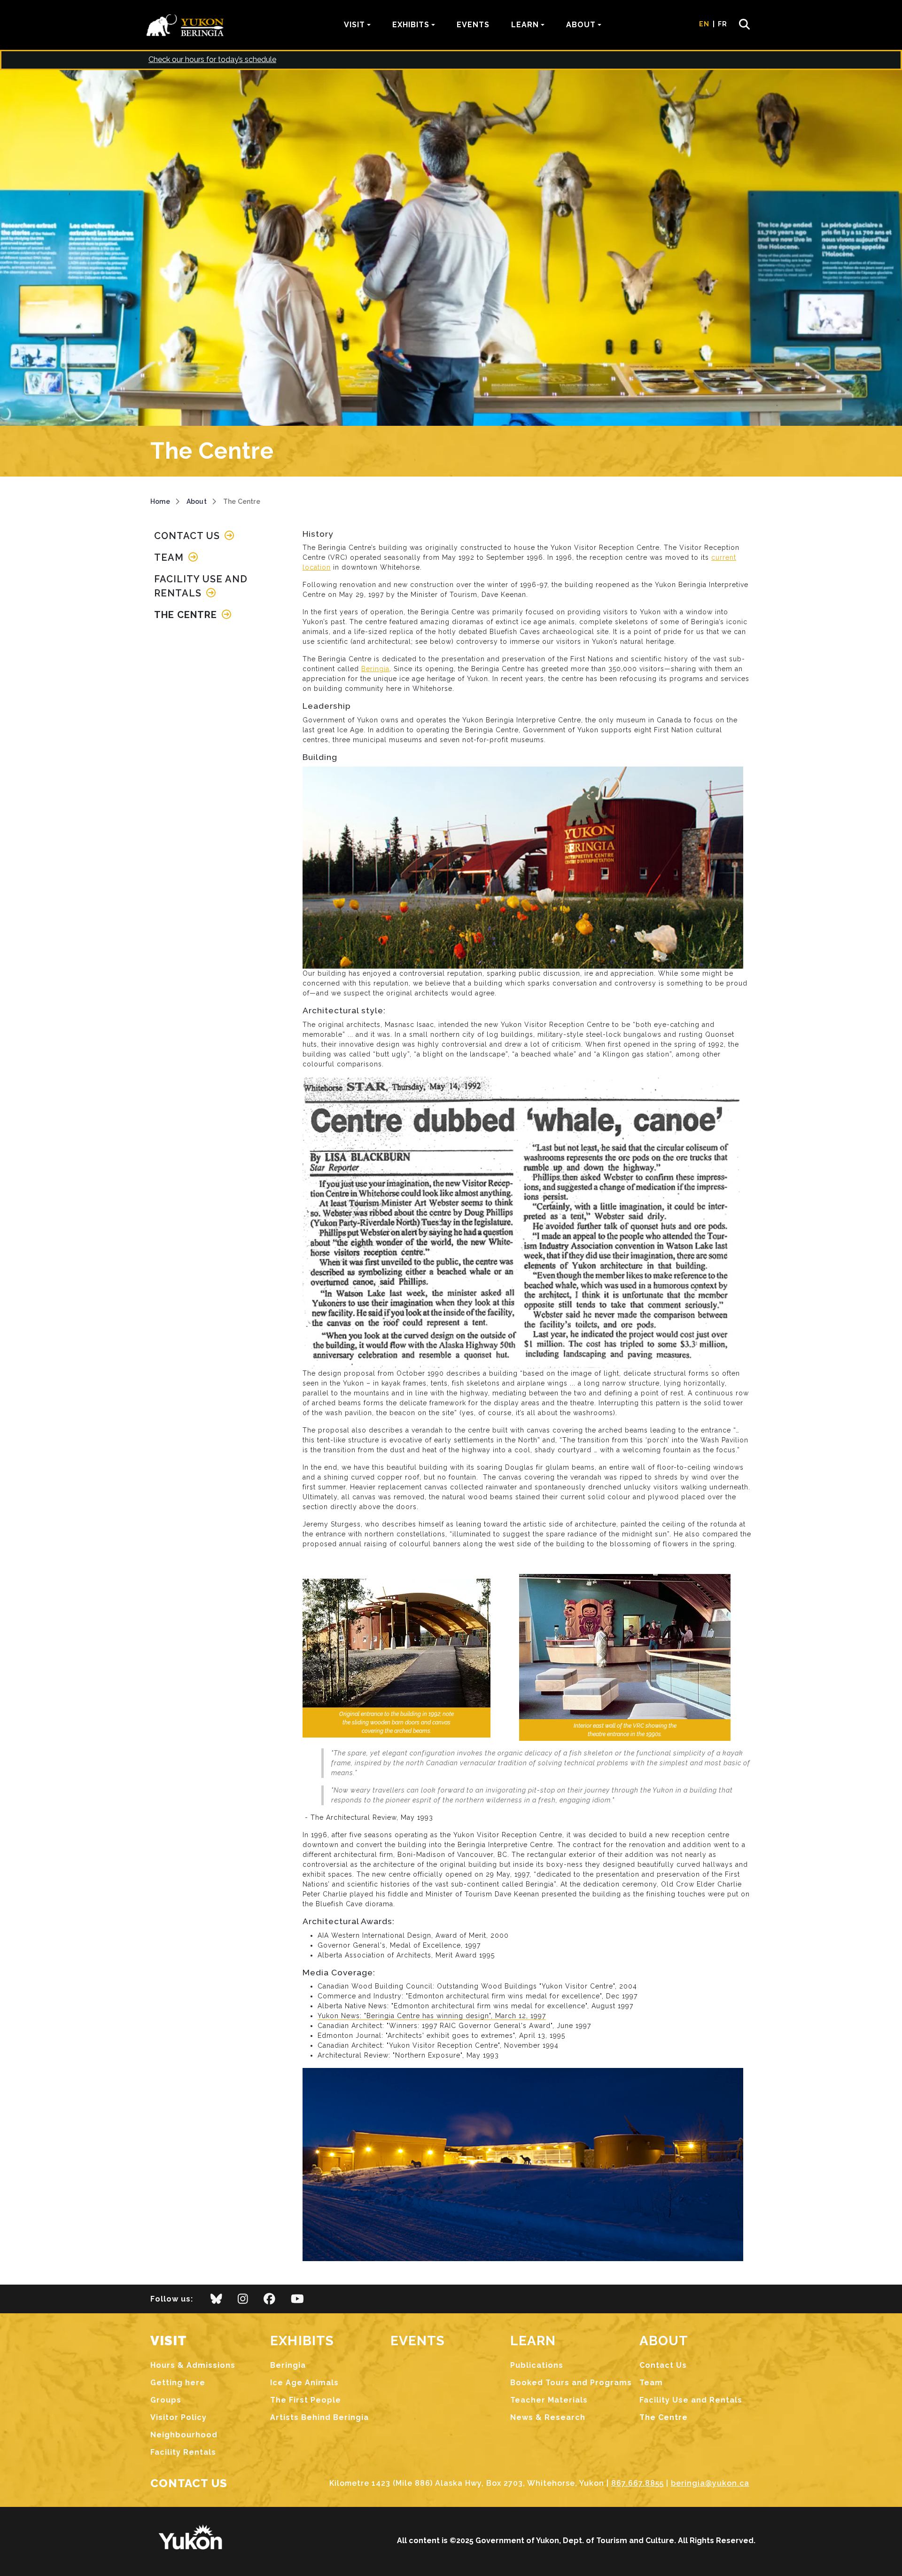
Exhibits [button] (411, 25)
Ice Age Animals (304, 2383)
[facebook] (269, 2302)
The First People (306, 2400)
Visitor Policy (179, 2417)
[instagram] (243, 2302)
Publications (537, 2365)
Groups (166, 2400)
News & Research (548, 2417)
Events (473, 25)
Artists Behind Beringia (319, 2417)
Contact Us (188, 536)
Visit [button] (354, 25)
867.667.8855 (638, 2483)
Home (160, 501)
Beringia (375, 669)
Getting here (178, 2383)
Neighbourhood (184, 2435)
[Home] (189, 25)
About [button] (581, 25)
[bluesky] (216, 2302)
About (197, 501)
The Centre (187, 615)
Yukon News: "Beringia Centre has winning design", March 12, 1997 (432, 2016)
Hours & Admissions (193, 2365)
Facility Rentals (183, 2452)
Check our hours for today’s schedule (212, 59)
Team (170, 557)
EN (704, 24)
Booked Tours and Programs (571, 2383)
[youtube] (297, 2302)
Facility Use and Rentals (201, 586)
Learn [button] (525, 25)
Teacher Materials (549, 2400)
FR (723, 24)
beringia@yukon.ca (710, 2483)
